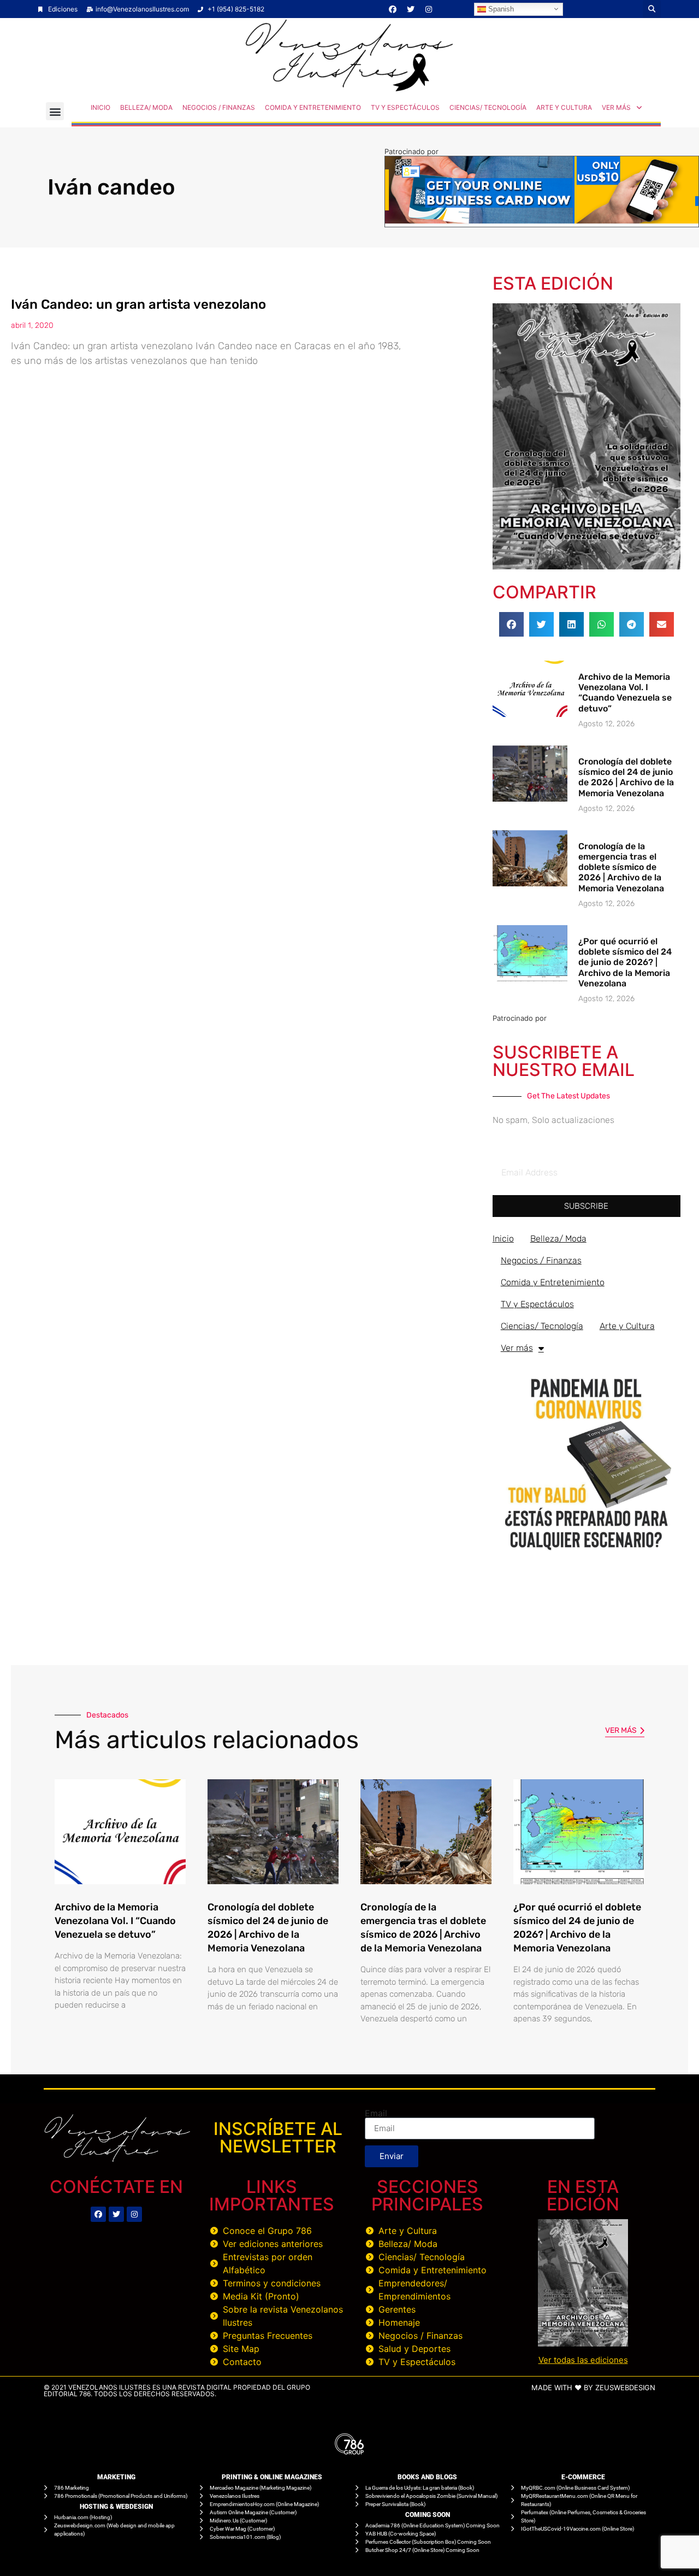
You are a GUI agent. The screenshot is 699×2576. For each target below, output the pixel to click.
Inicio (100, 107)
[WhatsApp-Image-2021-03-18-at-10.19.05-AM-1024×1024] (587, 1555)
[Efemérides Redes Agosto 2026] (349, 89)
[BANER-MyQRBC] (542, 220)
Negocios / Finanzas (219, 107)
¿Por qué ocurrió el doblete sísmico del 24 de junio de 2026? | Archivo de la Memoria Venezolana (625, 962)
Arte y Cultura (564, 107)
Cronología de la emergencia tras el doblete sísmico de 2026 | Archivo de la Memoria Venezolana (621, 867)
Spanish (500, 8)
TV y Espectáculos (405, 107)
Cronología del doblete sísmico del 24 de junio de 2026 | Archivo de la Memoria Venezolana (626, 777)
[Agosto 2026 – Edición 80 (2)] (587, 566)
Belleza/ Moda (146, 107)
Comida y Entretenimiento (313, 107)
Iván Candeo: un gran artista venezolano (138, 304)
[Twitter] (411, 9)
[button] (652, 9)
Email (376, 2113)
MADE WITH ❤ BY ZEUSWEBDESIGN (593, 2387)
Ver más (616, 107)
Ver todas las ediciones (583, 2360)
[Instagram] (429, 9)
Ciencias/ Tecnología (488, 107)
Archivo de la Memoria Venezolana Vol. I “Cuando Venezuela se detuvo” (625, 693)
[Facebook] (393, 9)
